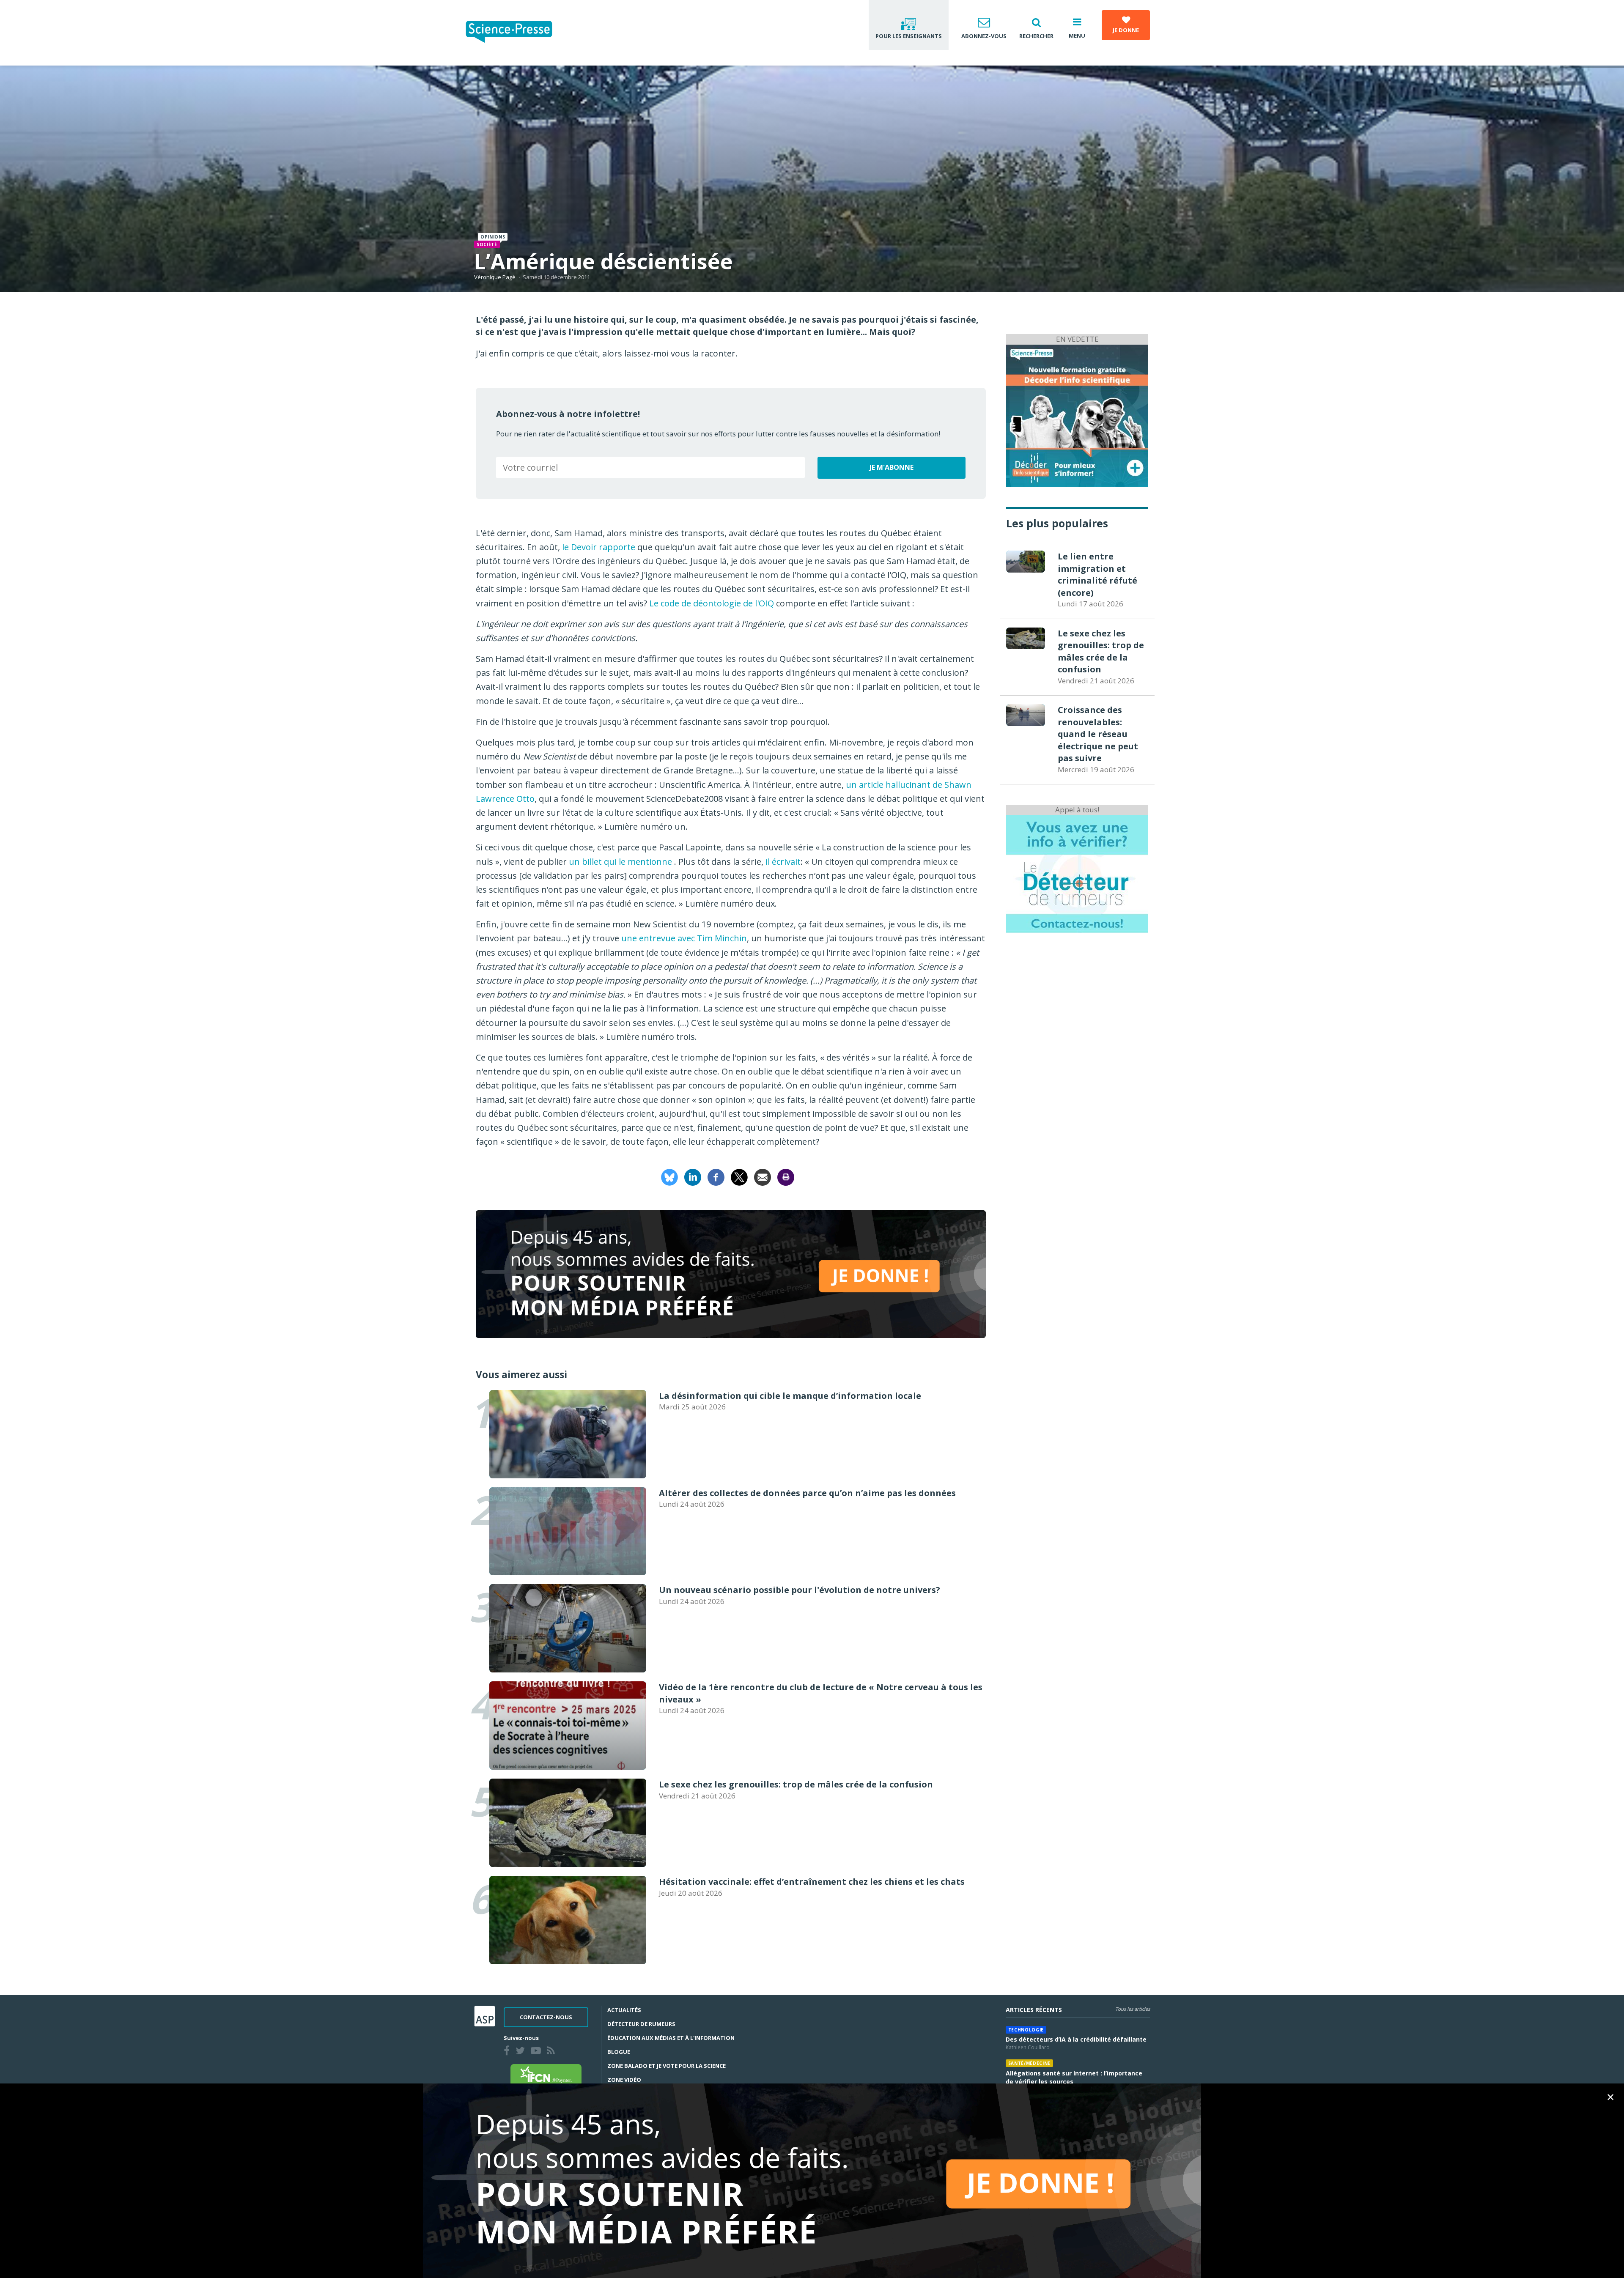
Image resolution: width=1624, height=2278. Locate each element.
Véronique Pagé (495, 277)
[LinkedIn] (693, 1177)
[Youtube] (538, 2052)
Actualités (624, 2010)
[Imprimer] (786, 1177)
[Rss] (553, 2052)
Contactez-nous (546, 2017)
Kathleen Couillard (1028, 2047)
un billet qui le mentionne (620, 862)
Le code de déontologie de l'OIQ (712, 603)
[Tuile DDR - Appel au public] (1077, 873)
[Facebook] (716, 1177)
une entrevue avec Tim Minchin (683, 938)
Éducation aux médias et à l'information (671, 2038)
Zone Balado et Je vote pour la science (667, 2066)
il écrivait (783, 862)
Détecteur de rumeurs (641, 2024)
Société (487, 244)
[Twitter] (522, 2052)
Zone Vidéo (624, 2080)
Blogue (619, 2052)
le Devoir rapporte (598, 547)
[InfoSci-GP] (1077, 415)
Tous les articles (1133, 2009)
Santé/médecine (1029, 2063)
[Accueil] (516, 33)
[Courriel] (763, 1177)
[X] (739, 1177)
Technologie (1026, 2030)
